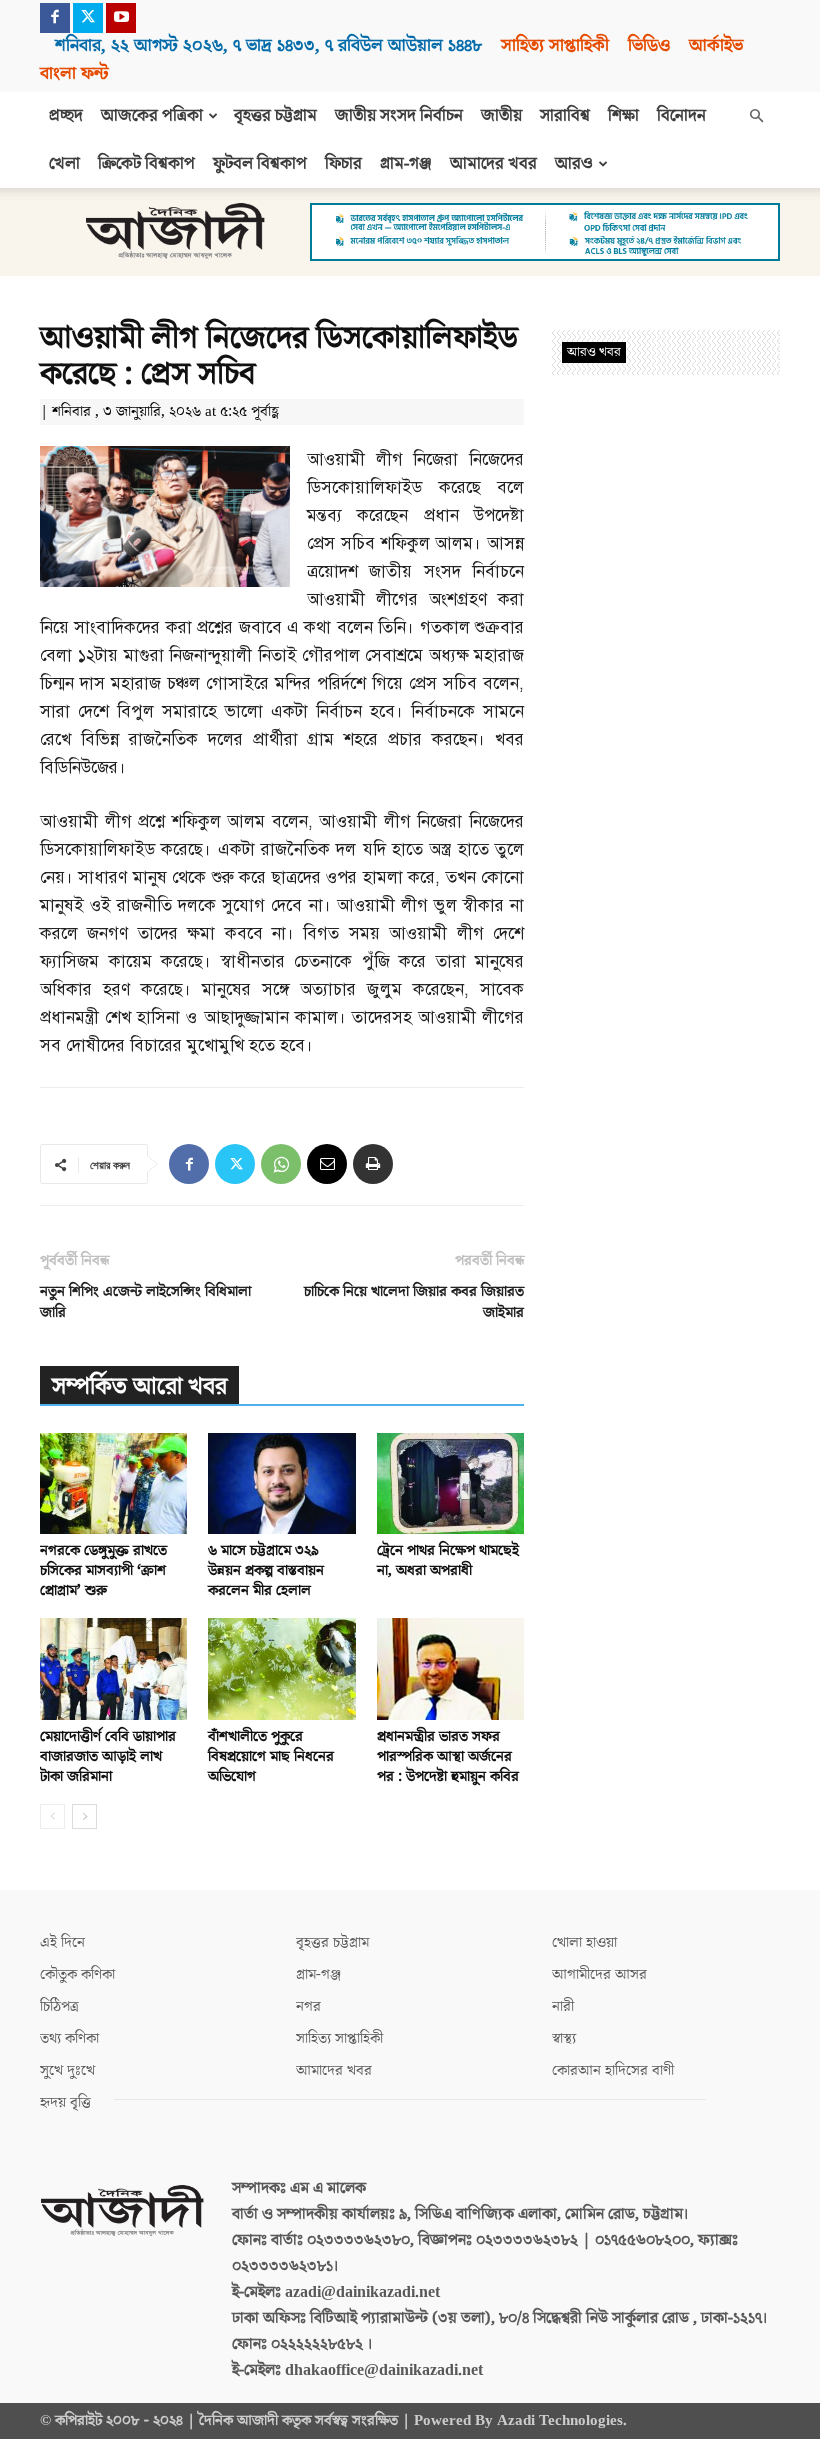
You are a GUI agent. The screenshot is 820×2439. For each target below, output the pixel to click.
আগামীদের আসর (599, 1974)
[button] (756, 116)
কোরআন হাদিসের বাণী (613, 2070)
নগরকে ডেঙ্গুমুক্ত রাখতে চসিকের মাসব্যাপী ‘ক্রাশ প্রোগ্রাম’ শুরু (103, 1570)
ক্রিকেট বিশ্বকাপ (146, 164)
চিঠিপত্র (59, 2006)
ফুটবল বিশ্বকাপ (260, 164)
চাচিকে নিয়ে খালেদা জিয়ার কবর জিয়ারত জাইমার (414, 1302)
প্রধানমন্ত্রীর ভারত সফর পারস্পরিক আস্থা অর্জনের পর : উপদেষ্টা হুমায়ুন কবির (448, 1756)
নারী (563, 2006)
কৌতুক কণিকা (77, 1974)
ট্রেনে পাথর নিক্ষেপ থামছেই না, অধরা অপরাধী (448, 1560)
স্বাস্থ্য (564, 2038)
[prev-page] (52, 1816)
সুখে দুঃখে (67, 2070)
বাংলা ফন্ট (74, 73)
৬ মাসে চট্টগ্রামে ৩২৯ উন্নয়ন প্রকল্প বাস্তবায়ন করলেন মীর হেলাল (266, 1570)
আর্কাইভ (716, 45)
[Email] (327, 1164)
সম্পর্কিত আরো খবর (139, 1386)
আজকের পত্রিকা (152, 116)
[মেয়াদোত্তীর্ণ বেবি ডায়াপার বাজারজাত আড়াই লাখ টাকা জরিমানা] (113, 1668)
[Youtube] (121, 18)
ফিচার (343, 164)
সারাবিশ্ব (565, 116)
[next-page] (84, 1816)
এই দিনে (62, 1942)
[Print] (373, 1164)
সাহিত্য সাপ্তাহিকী (555, 45)
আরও (574, 164)
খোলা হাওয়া (584, 1942)
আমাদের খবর (493, 164)
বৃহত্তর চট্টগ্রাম (275, 116)
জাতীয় (501, 116)
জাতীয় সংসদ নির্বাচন (399, 116)
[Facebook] (55, 18)
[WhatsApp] (281, 1164)
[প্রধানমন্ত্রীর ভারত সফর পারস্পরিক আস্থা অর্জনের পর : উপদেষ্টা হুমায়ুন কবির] (450, 1668)
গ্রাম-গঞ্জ (406, 164)
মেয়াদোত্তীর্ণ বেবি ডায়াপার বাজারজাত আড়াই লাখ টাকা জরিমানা (108, 1756)
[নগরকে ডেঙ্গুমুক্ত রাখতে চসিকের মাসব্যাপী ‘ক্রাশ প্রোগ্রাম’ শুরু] (113, 1483)
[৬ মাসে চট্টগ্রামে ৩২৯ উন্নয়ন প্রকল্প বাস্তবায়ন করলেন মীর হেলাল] (281, 1483)
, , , (268, 45)
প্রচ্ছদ (66, 116)
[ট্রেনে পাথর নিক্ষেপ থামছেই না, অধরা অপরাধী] (450, 1483)
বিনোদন (681, 116)
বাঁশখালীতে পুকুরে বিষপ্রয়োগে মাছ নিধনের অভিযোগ (271, 1756)
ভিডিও (649, 45)
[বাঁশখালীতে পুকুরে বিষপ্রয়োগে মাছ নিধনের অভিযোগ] (281, 1668)
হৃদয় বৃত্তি (65, 2102)
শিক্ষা (623, 116)
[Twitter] (88, 18)
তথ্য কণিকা (69, 2038)
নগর (308, 2006)
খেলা (64, 164)
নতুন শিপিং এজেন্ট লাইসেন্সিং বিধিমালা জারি (145, 1302)
